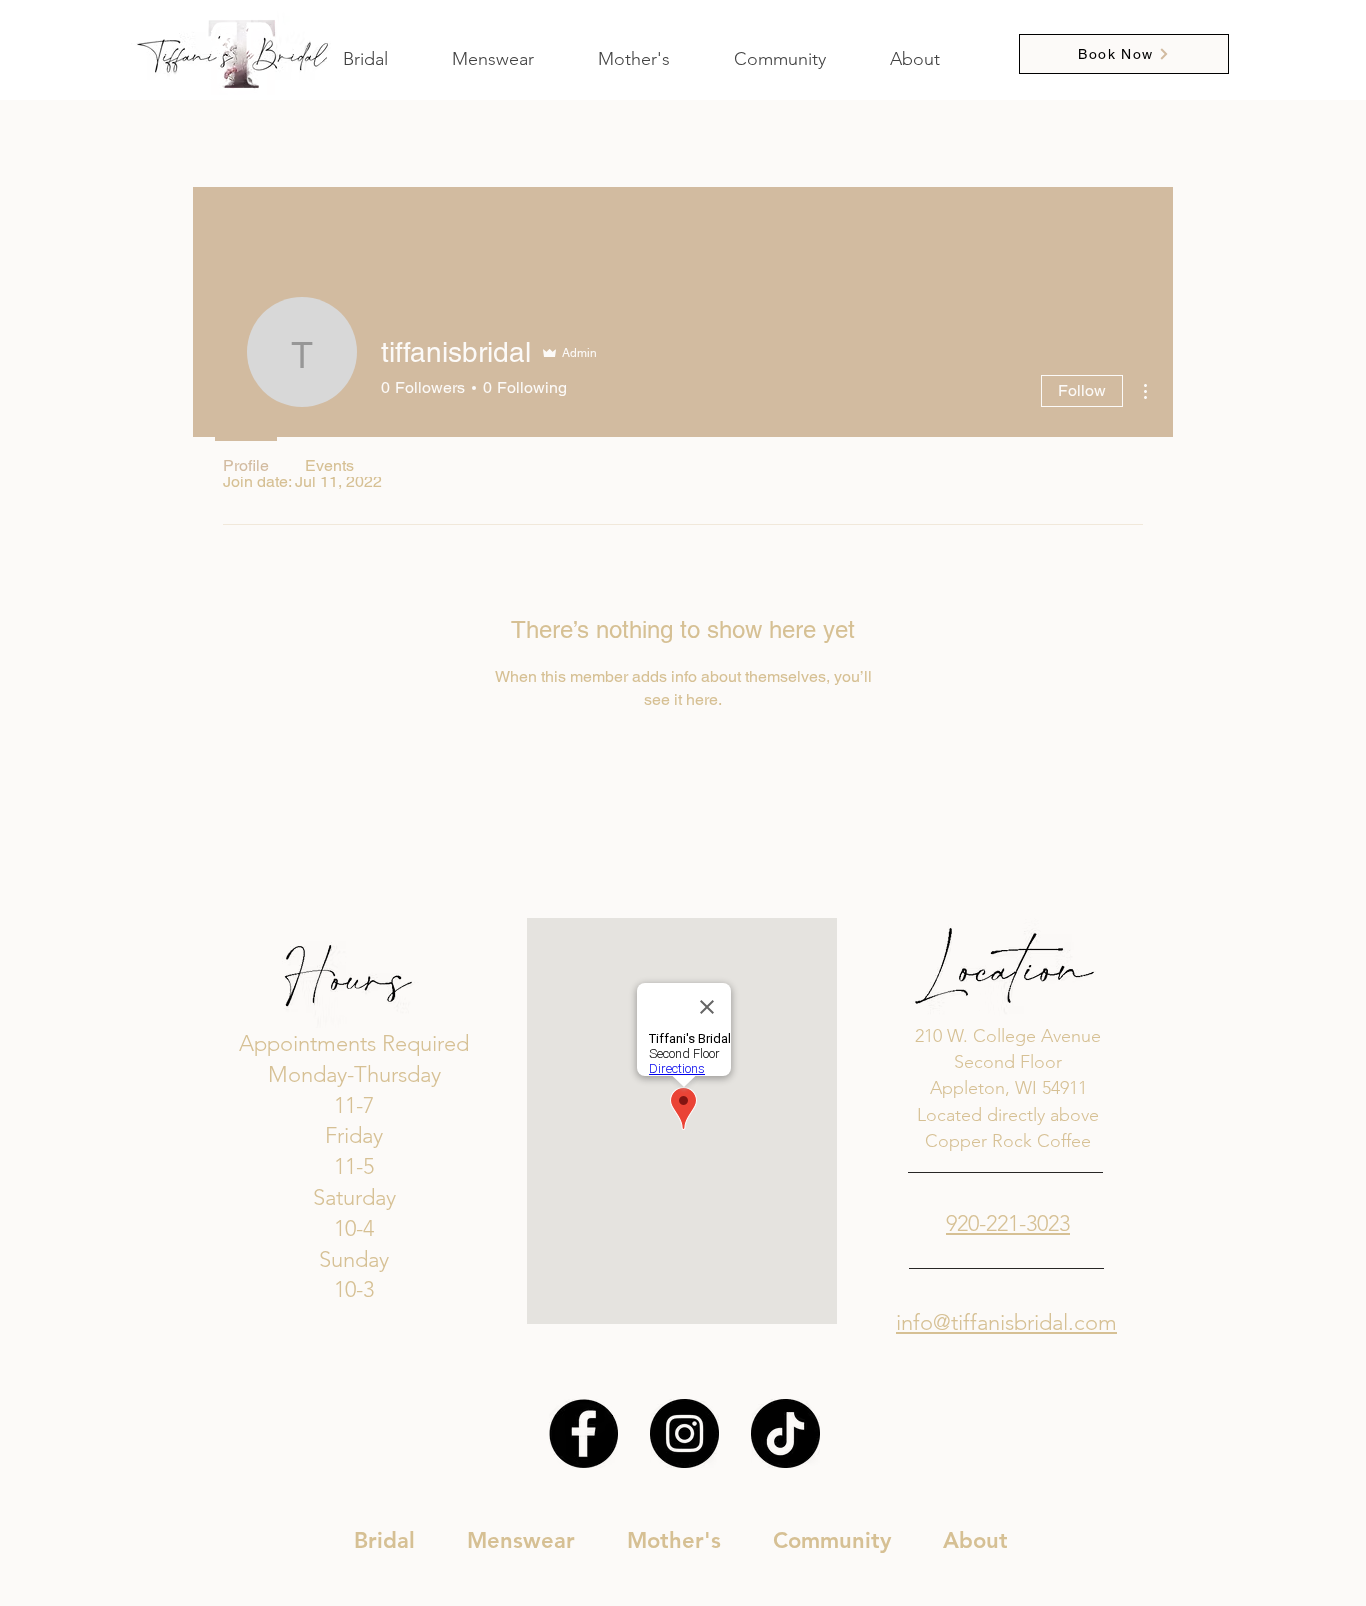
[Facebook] (583, 1433)
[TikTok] (785, 1433)
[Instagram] (684, 1433)
